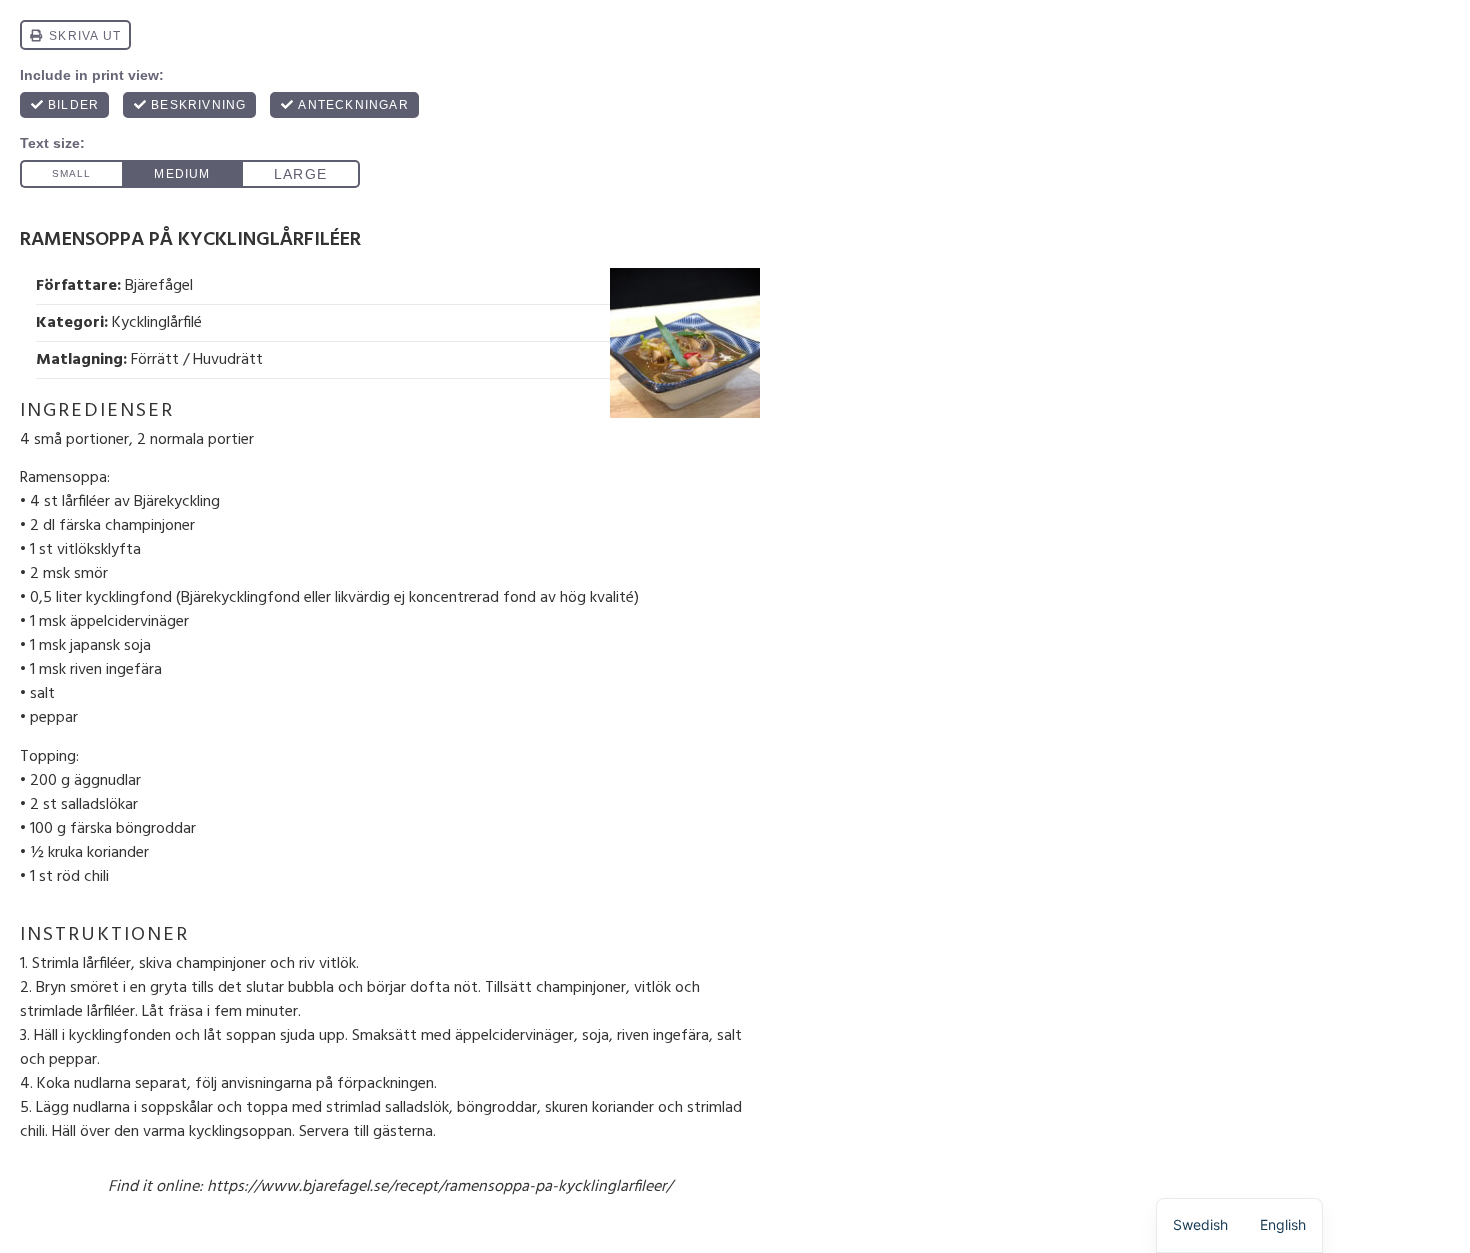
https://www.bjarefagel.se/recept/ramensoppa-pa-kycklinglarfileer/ (439, 1187)
